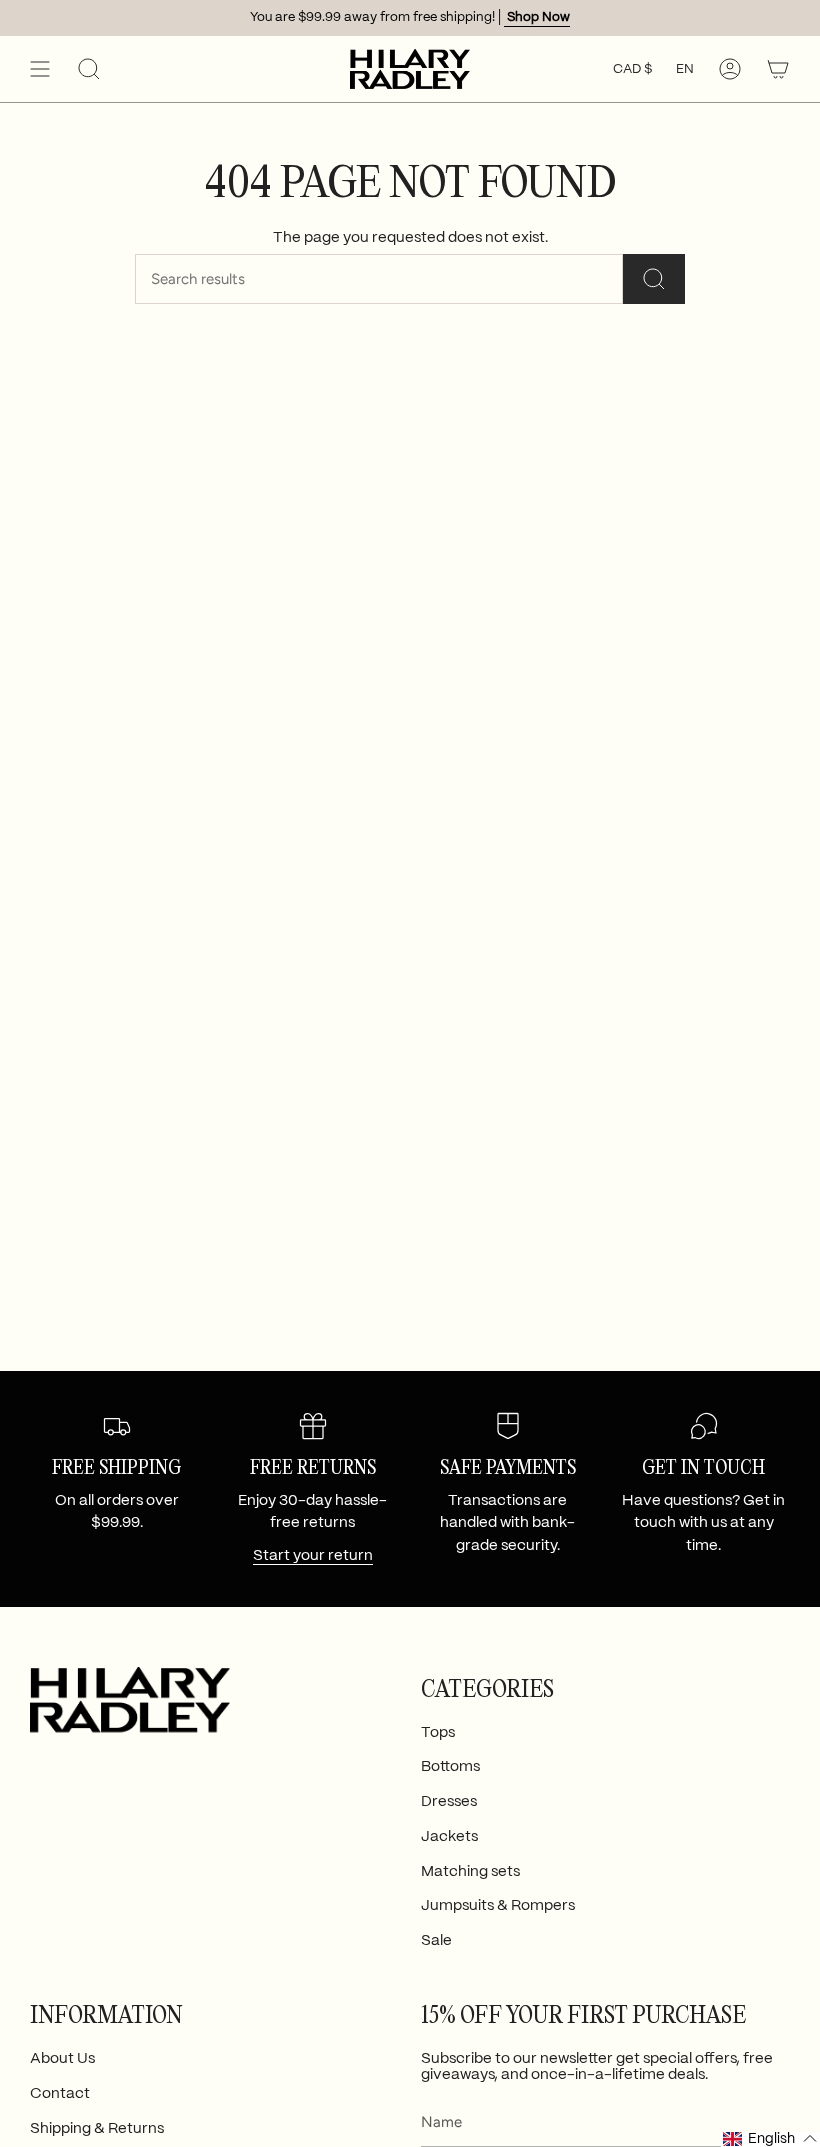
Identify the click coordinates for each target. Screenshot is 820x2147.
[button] (89, 69)
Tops (438, 1733)
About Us (62, 2059)
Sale (436, 1941)
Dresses (449, 1802)
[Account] (730, 69)
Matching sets (470, 1872)
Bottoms (450, 1767)
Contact (60, 2094)
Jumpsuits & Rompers (498, 1906)
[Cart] (778, 69)
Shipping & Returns (97, 2129)
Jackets (449, 1837)
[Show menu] (40, 69)
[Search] (654, 279)
